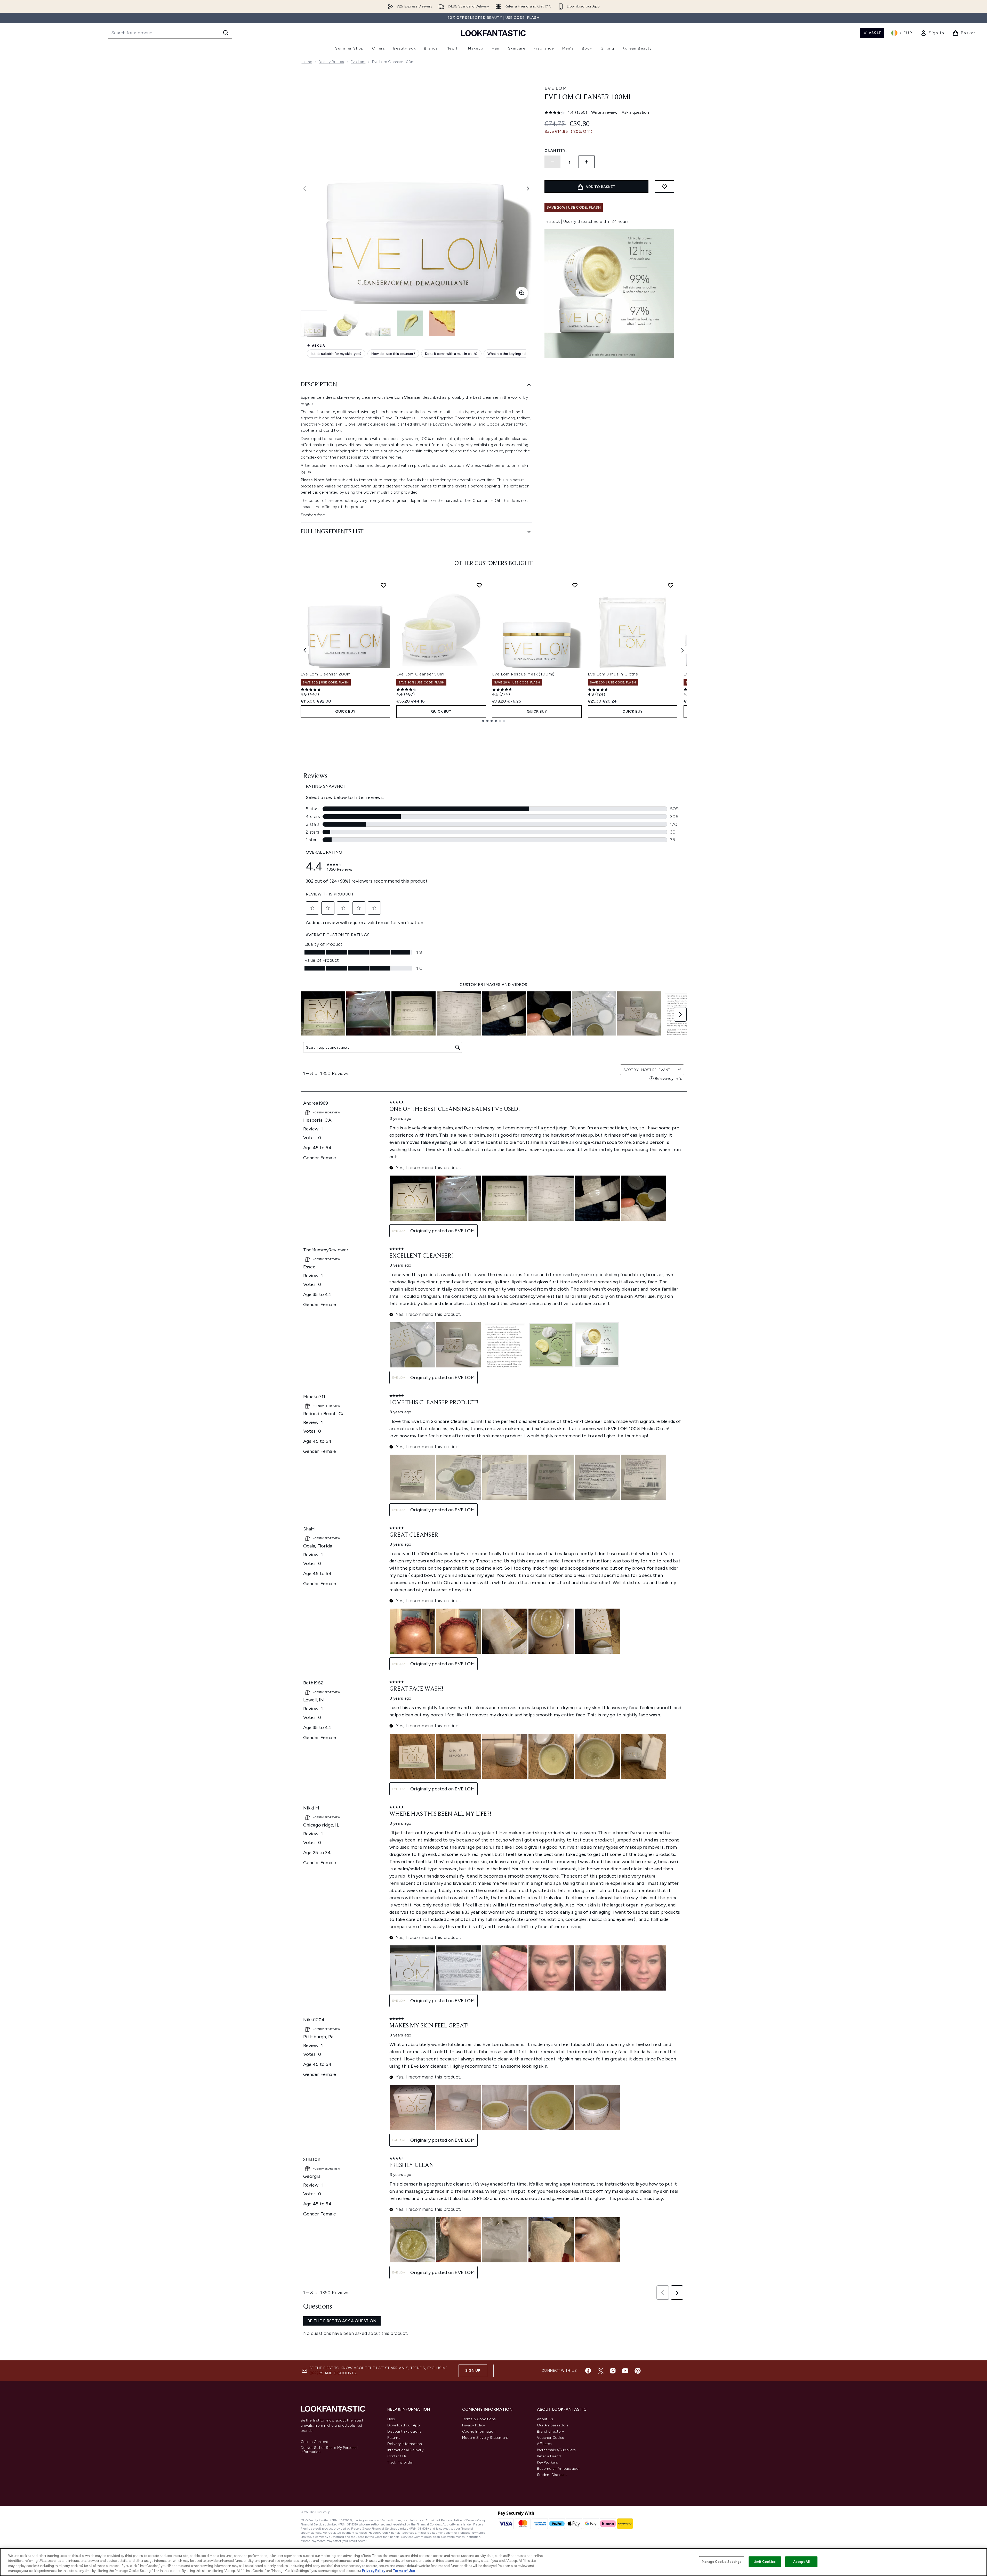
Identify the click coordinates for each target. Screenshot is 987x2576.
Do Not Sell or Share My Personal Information (329, 2450)
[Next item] (683, 650)
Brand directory (551, 2431)
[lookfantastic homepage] (493, 33)
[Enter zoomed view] (522, 293)
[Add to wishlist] (664, 186)
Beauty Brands (331, 62)
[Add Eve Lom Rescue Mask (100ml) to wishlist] (575, 585)
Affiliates (544, 2444)
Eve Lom (358, 62)
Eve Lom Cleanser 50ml (420, 674)
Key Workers (548, 2462)
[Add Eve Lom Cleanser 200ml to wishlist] (383, 585)
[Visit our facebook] (588, 2371)
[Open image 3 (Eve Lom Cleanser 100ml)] (378, 323)
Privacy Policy (474, 2425)
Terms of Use (404, 2571)
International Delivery (405, 2450)
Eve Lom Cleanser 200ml (326, 674)
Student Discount (552, 2475)
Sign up (473, 2371)
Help (391, 2419)
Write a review (604, 112)
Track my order (400, 2462)
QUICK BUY (345, 711)
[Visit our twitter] (600, 2371)
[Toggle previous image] (305, 189)
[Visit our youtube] (625, 2371)
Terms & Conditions (479, 2419)
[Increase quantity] (587, 162)
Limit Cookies (765, 2562)
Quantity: (556, 150)
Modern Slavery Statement (485, 2438)
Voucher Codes (551, 2438)
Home (307, 62)
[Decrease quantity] (552, 162)
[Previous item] (305, 650)
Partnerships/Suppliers (556, 2450)
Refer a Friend (549, 2456)
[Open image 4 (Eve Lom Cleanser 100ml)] (410, 323)
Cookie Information (479, 2431)
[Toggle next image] (528, 189)
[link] (932, 33)
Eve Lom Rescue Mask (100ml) (523, 674)
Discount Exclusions (404, 2431)
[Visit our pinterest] (638, 2371)
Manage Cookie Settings (722, 2562)
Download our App (404, 2425)
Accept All (801, 2562)
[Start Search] (226, 33)
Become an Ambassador (559, 2469)
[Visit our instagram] (613, 2371)
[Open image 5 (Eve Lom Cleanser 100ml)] (442, 323)
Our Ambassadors (553, 2425)
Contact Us (397, 2456)
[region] (494, 2562)
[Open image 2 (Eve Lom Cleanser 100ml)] (346, 323)
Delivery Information (405, 2444)
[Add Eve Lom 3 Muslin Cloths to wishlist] (671, 585)
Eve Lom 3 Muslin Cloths (613, 674)
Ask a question (635, 112)
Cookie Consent (315, 2442)
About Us (545, 2419)
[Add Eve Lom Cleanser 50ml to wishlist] (479, 585)
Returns (394, 2438)
